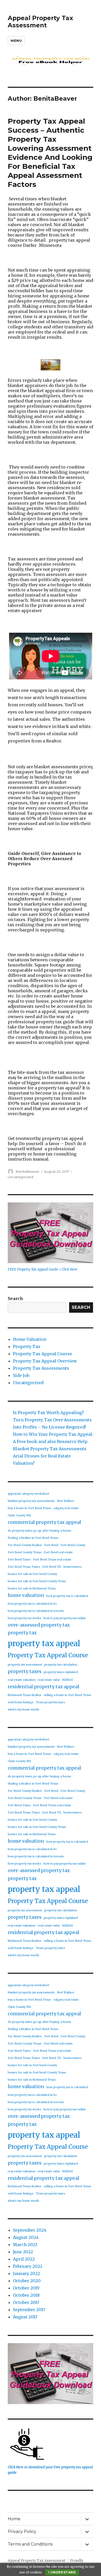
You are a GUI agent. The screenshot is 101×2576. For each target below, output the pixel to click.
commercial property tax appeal (44, 1522)
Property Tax (27, 1346)
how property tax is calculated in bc (32, 1604)
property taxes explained (61, 1672)
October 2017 (26, 2302)
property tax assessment (25, 1665)
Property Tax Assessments (41, 1368)
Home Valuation (30, 1339)
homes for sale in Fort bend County (32, 1574)
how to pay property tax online (65, 1618)
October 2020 (27, 2281)
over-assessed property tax (39, 1625)
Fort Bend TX (52, 1567)
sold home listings (21, 1702)
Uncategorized (21, 1177)
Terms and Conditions (30, 2544)
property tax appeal (44, 1643)
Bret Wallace (66, 1501)
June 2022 (23, 2252)
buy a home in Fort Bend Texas (29, 1508)
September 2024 (30, 2230)
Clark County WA (19, 1515)
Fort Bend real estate (58, 1552)
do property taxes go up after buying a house (39, 1531)
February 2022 (28, 2266)
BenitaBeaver (28, 1171)
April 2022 (24, 2259)
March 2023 (25, 2245)
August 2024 (26, 2237)
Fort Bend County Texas (25, 1552)
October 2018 (26, 2295)
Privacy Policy (22, 2531)
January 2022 (26, 2273)
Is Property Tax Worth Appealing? (48, 1413)
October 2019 (26, 2288)
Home (14, 2519)
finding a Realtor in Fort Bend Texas (33, 1538)
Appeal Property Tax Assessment (40, 22)
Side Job (21, 1375)
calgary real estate (66, 1508)
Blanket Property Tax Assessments (50, 1449)
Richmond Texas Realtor (25, 1695)
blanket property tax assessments (31, 1501)
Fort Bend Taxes (19, 1560)
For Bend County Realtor (25, 1545)
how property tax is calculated (67, 1596)
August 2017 (25, 2317)
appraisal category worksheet (28, 1494)
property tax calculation (61, 1665)
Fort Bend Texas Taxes (24, 1567)
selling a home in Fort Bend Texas (67, 1695)
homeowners (73, 1567)
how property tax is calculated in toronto (36, 1611)
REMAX (68, 1680)
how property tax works (24, 1618)
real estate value (49, 1680)
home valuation (26, 1595)
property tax (22, 1633)
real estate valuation (22, 1680)
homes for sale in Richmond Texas (32, 1588)
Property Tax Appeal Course (42, 1354)
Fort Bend (51, 1545)
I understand (62, 2572)
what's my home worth (23, 1710)
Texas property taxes (50, 1702)
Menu (16, 41)
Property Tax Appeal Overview (45, 1361)
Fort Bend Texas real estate (52, 1560)
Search (15, 1298)
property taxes (25, 1671)
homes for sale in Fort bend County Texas (37, 1581)
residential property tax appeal (44, 1687)
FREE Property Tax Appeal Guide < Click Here (43, 1269)
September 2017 (29, 2310)
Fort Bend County (73, 1545)
